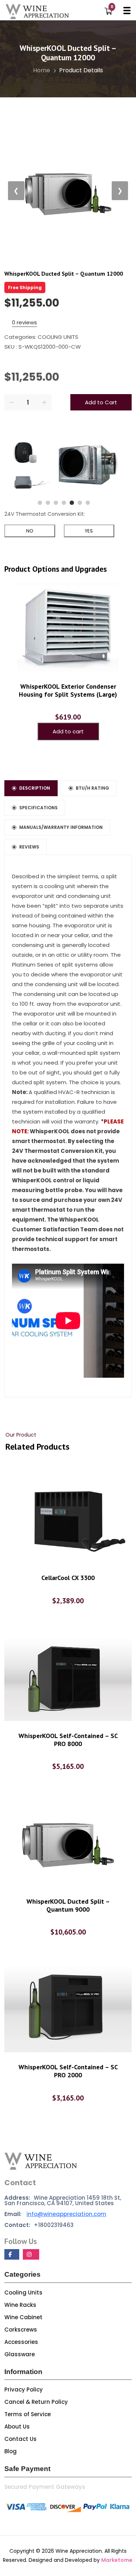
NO (30, 531)
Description (35, 788)
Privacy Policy (24, 2389)
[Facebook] (12, 2254)
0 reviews (24, 322)
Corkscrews (21, 2330)
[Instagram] (31, 2254)
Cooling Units (23, 2293)
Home (42, 70)
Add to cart (68, 731)
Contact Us (20, 2439)
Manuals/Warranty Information (61, 827)
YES (89, 531)
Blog (11, 2451)
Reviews (29, 847)
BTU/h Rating (92, 788)
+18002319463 (39, 2225)
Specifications (38, 808)
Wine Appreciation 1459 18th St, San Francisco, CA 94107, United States (63, 2200)
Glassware (20, 2354)
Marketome (117, 2560)
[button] (40, 503)
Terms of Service (28, 2414)
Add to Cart (101, 402)
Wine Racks (20, 2305)
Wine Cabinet (23, 2317)
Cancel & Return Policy (36, 2402)
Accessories (21, 2342)
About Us (17, 2427)
